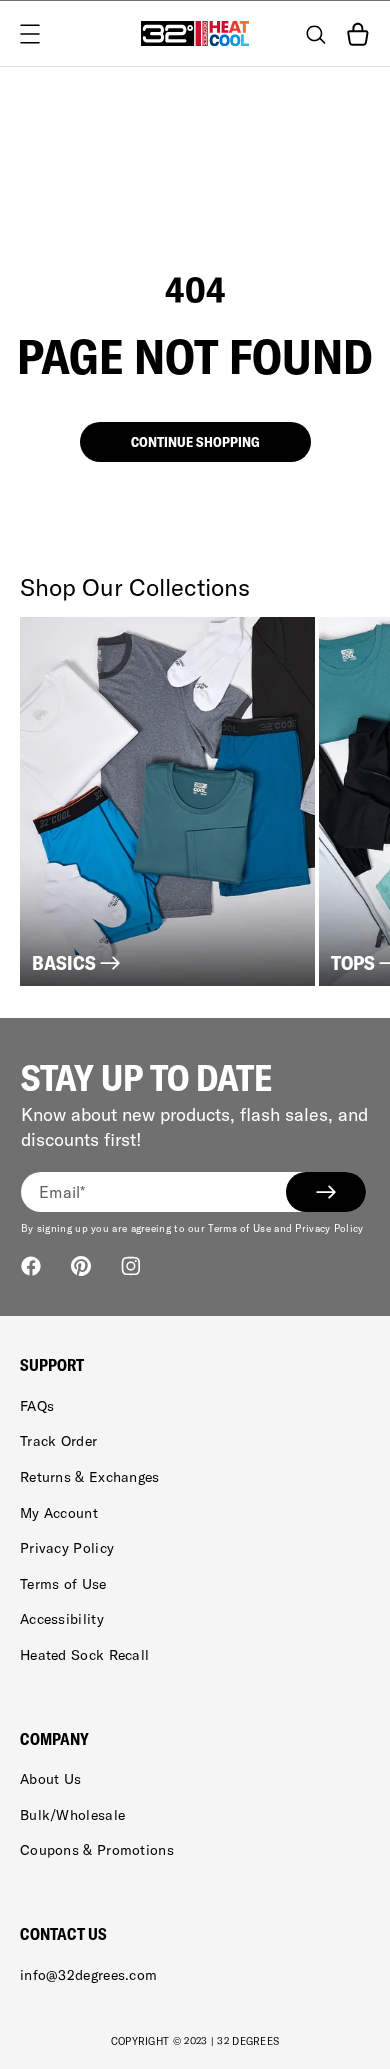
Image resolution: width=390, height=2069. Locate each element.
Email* (62, 1192)
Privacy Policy (67, 1548)
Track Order (58, 1441)
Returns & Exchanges (90, 1477)
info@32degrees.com (88, 1975)
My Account (59, 1513)
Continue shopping (195, 442)
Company (54, 1739)
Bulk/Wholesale (72, 1815)
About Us (50, 1779)
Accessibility (62, 1619)
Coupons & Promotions (97, 1850)
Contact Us (63, 1934)
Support (52, 1365)
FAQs (37, 1406)
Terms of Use (63, 1584)
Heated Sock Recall (84, 1655)
